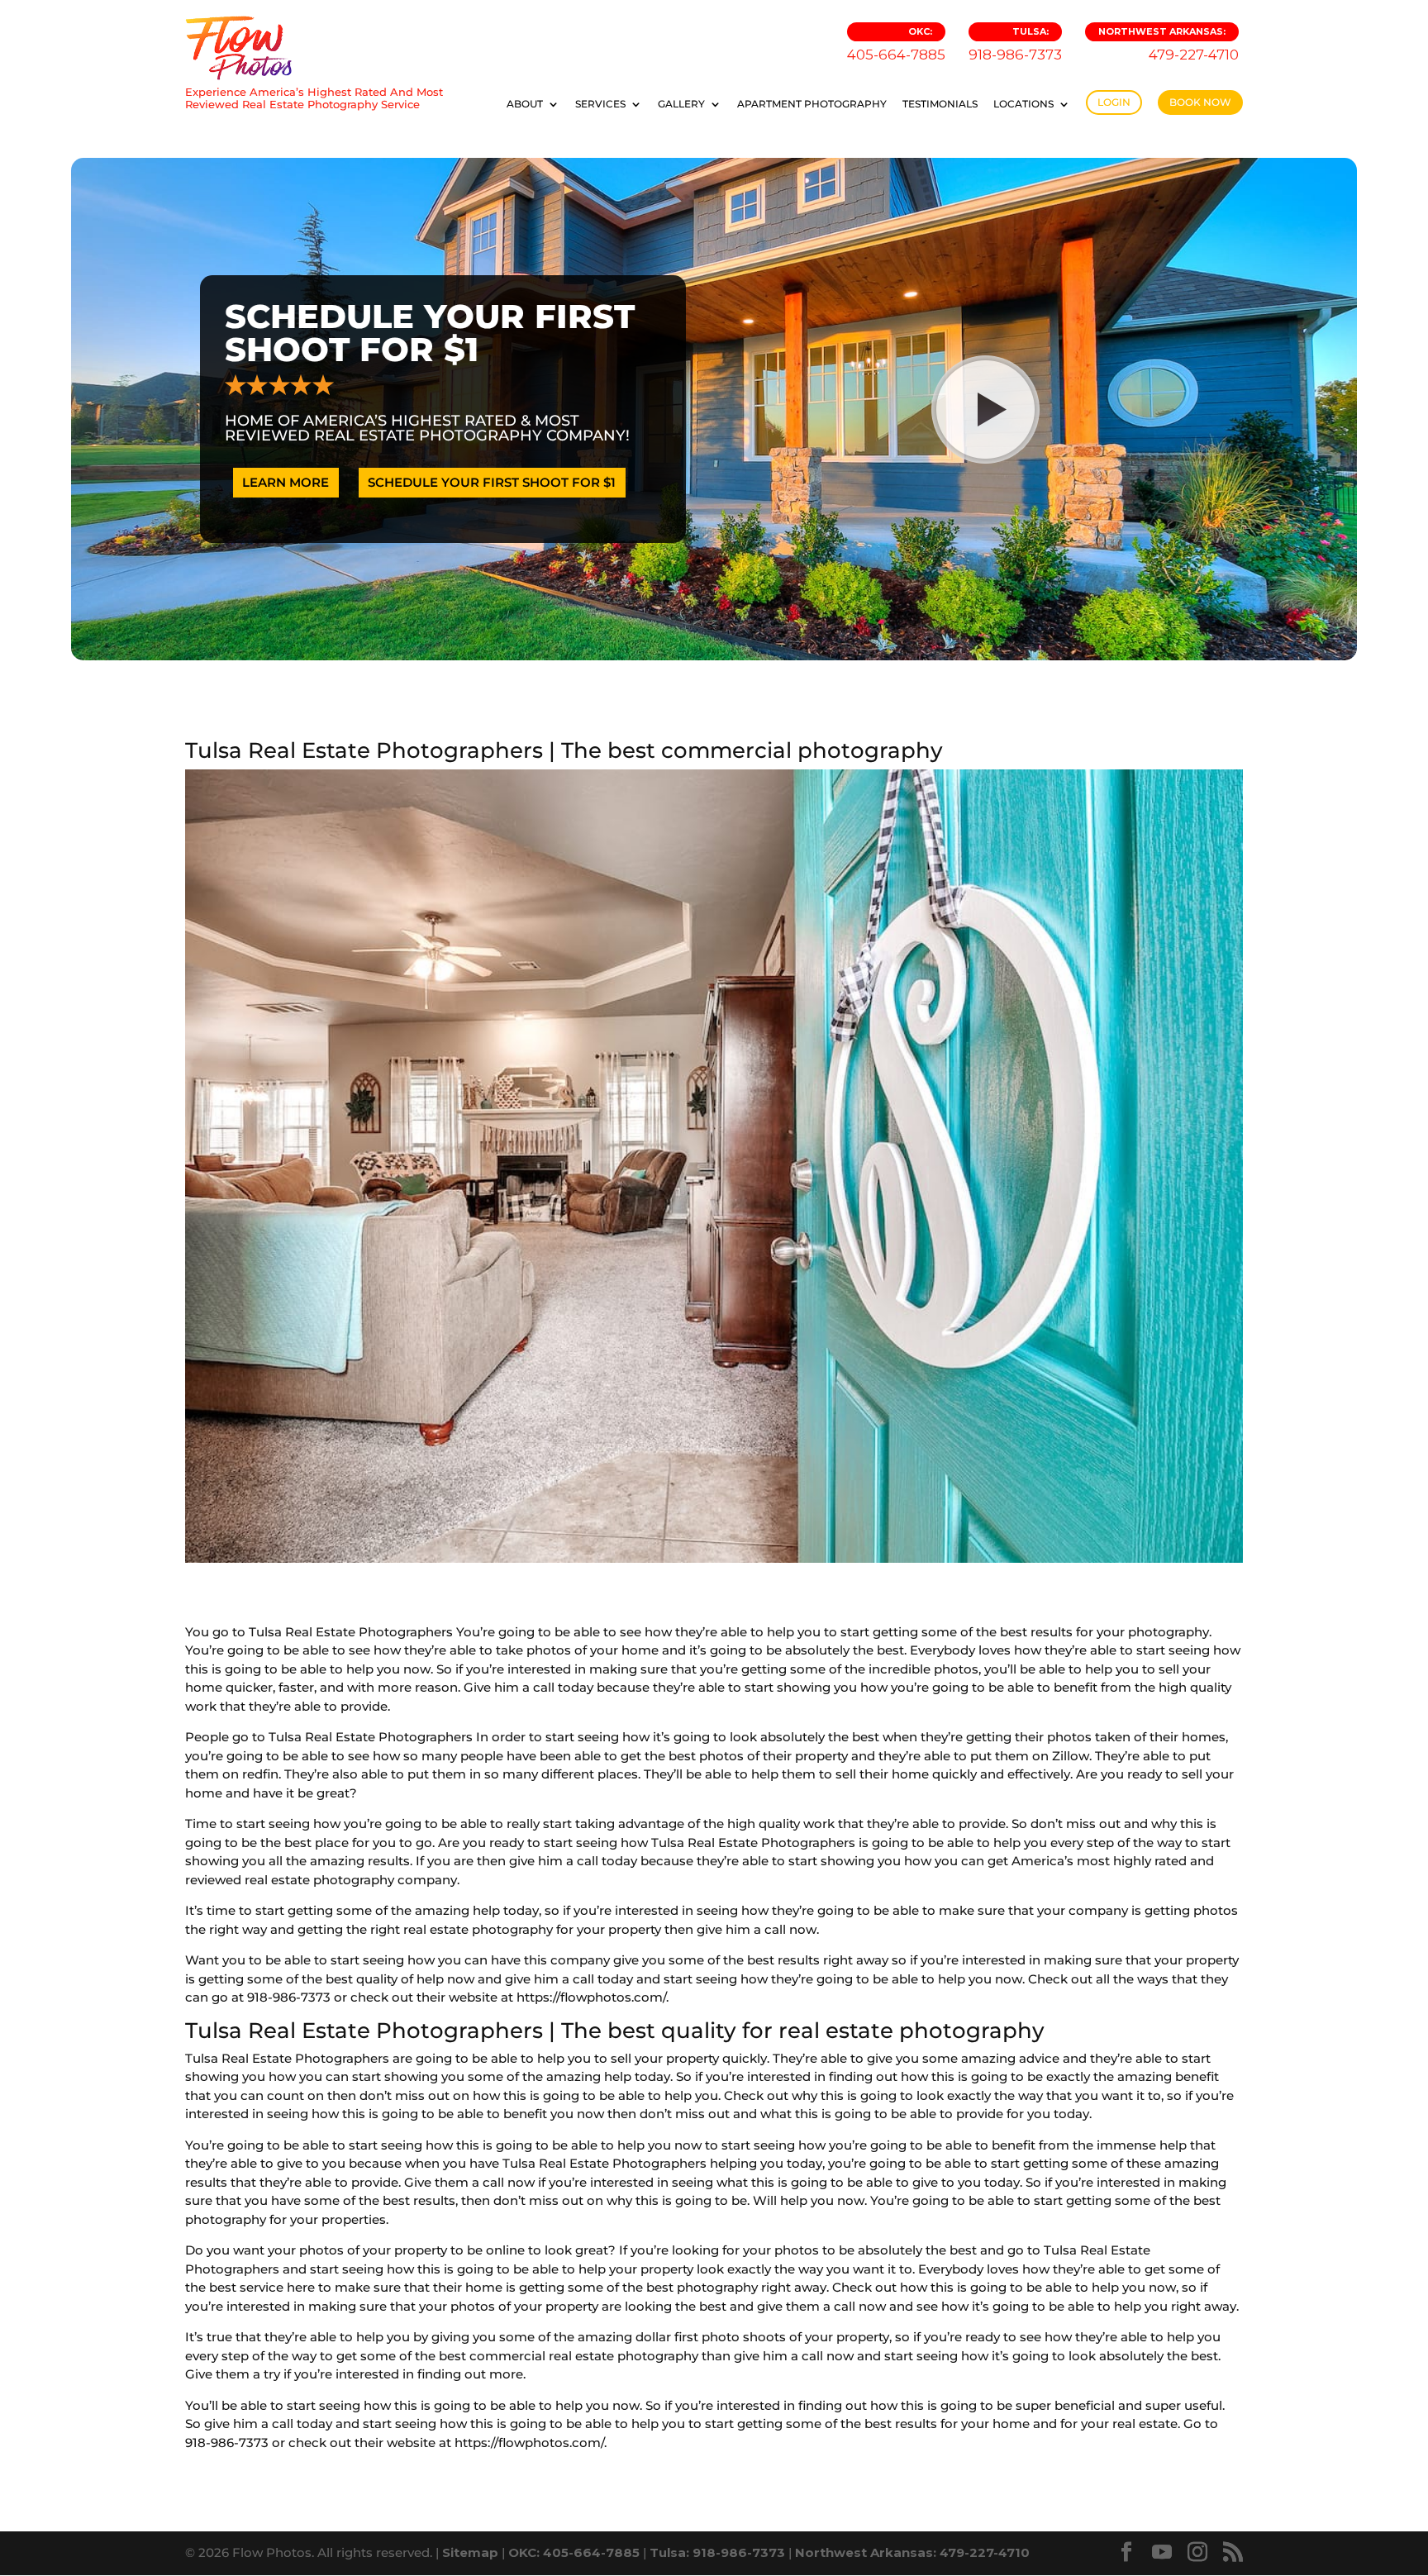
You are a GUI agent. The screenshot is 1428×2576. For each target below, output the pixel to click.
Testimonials (940, 104)
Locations (1023, 104)
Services (600, 104)
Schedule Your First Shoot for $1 (492, 482)
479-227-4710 (1169, 44)
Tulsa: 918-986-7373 (717, 2552)
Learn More (286, 482)
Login (1114, 102)
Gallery (681, 104)
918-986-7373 (1015, 44)
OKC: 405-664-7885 (574, 2552)
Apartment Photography (812, 104)
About (525, 104)
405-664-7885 (896, 44)
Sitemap (470, 2552)
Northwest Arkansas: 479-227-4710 (912, 2552)
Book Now (1200, 102)
